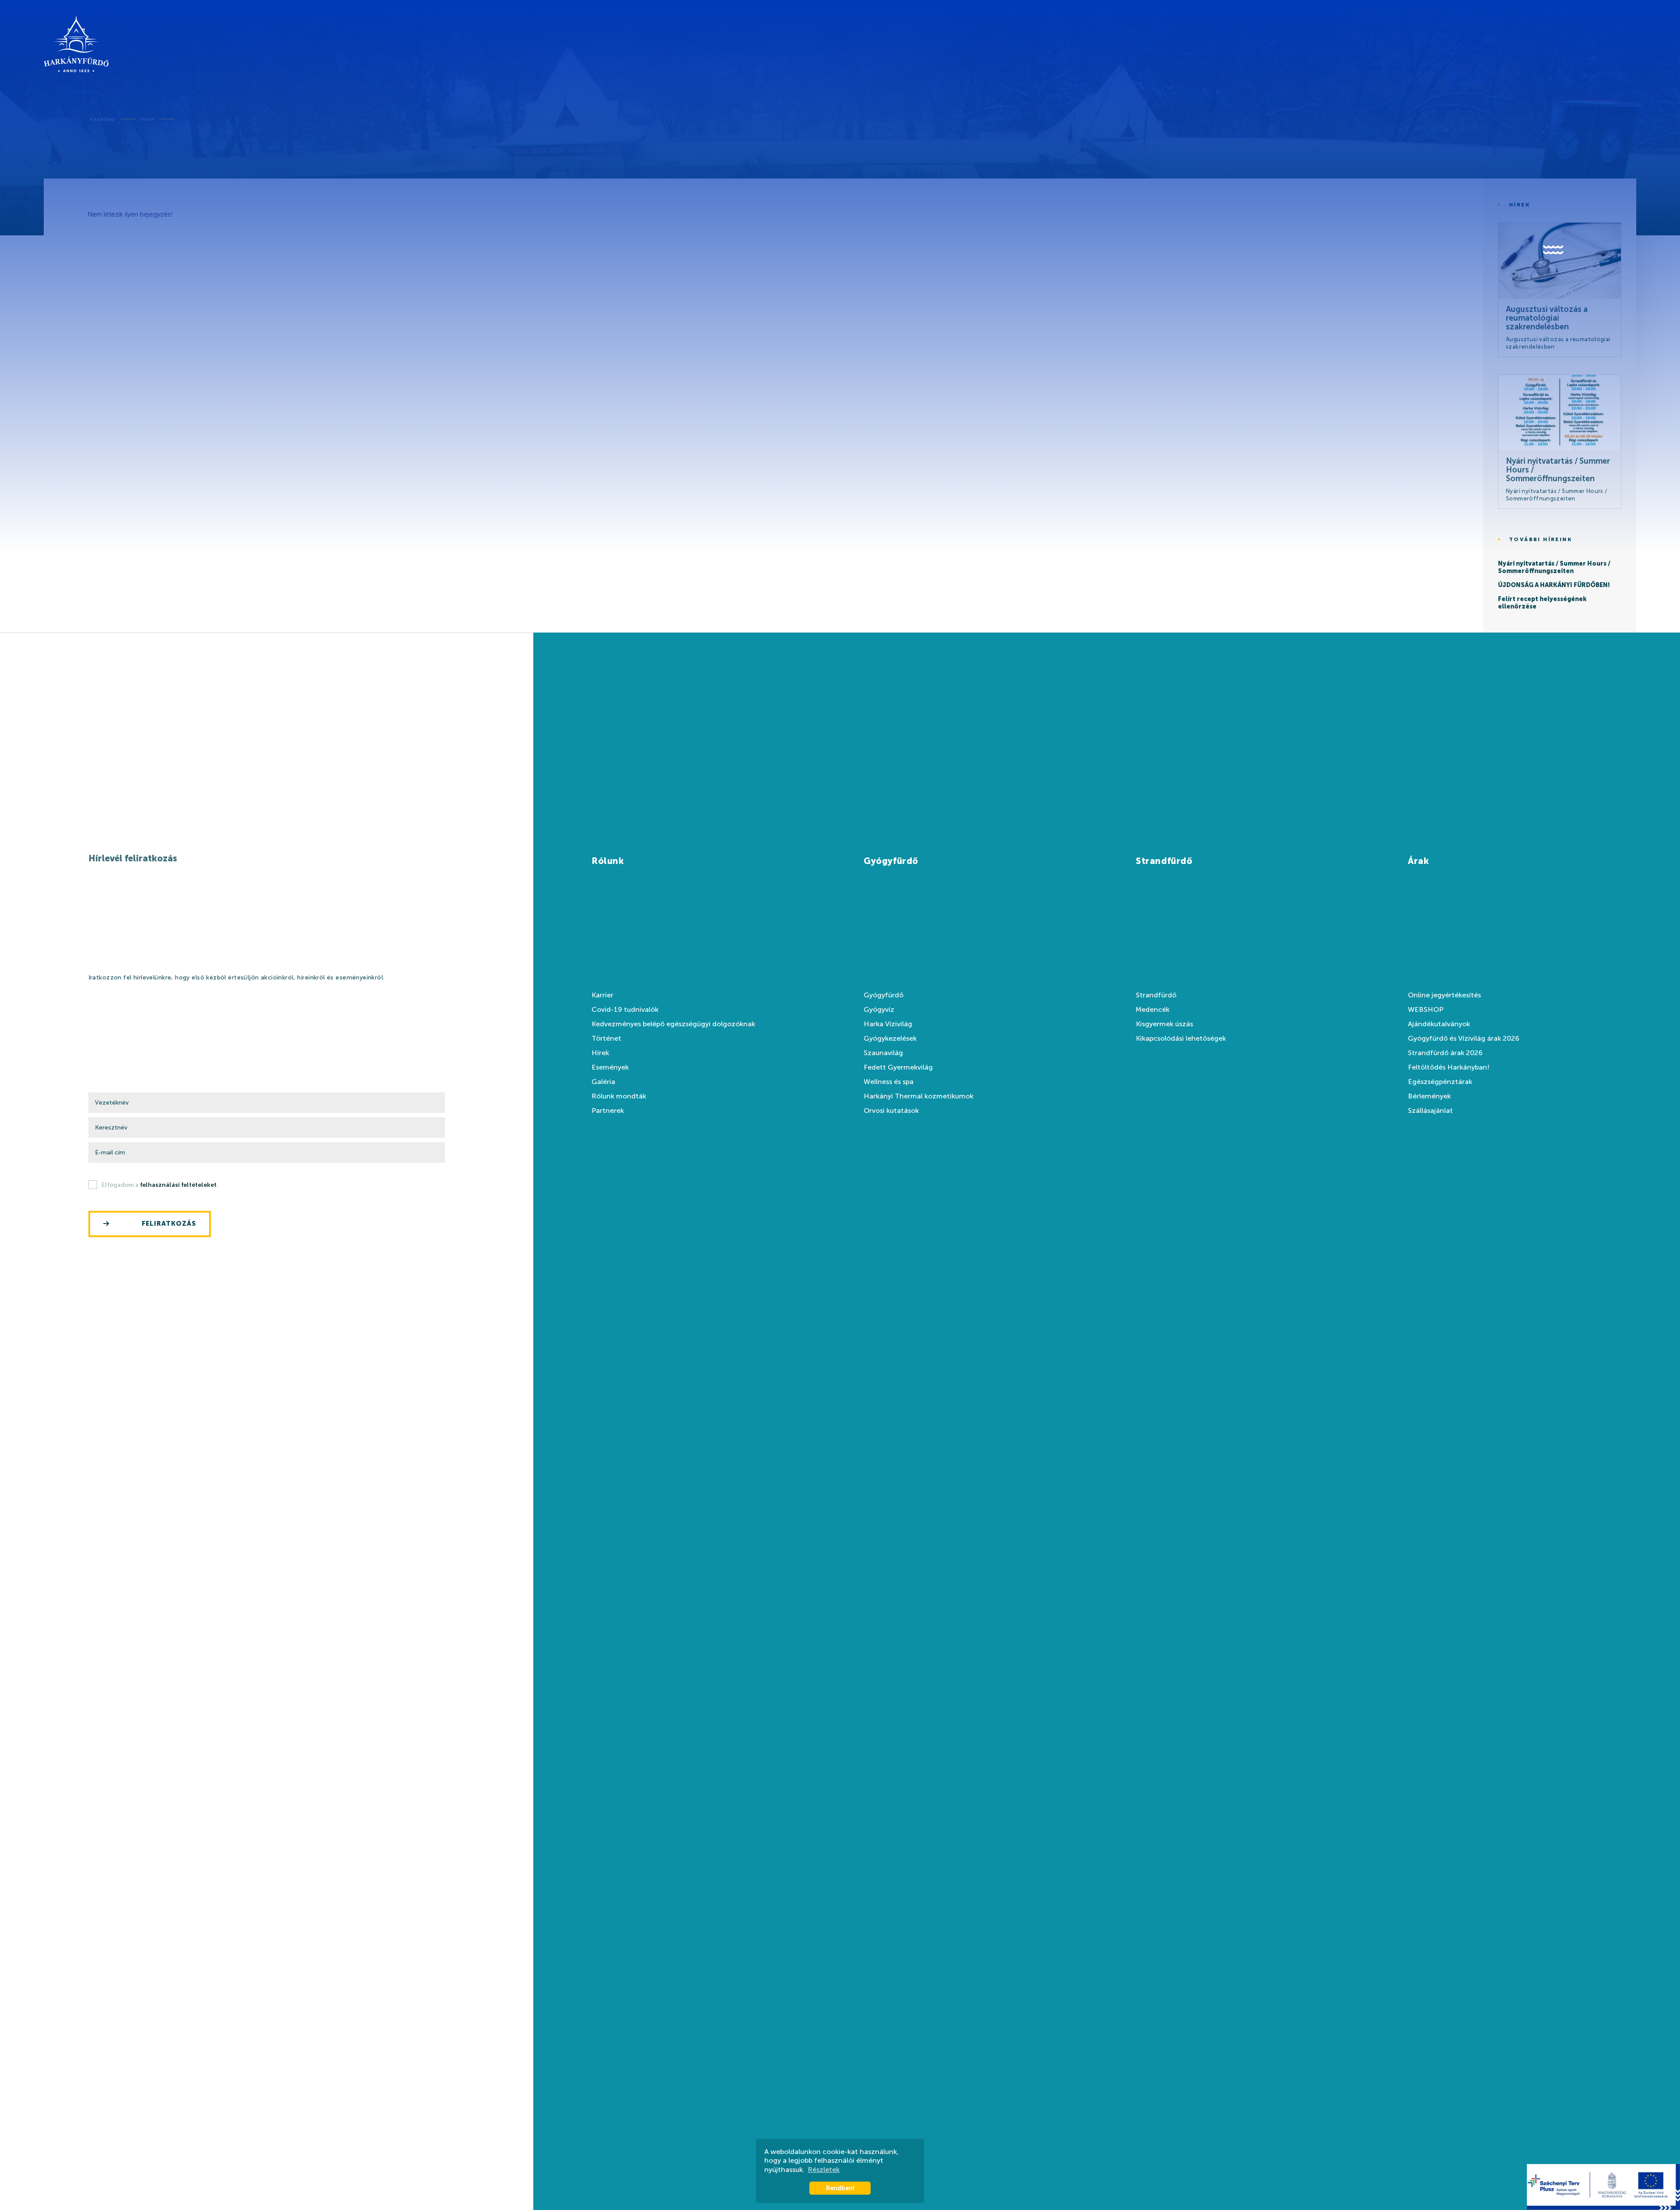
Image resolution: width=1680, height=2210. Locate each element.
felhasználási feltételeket (178, 1185)
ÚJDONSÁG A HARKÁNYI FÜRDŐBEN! (1554, 585)
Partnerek (608, 1111)
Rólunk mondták (619, 1096)
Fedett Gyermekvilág (898, 1067)
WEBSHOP (1426, 1010)
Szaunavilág (883, 1053)
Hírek (147, 119)
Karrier (602, 995)
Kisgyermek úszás (1164, 1024)
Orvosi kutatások (891, 1111)
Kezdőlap (102, 119)
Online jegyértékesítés (1444, 995)
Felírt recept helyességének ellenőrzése (1542, 603)
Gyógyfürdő (884, 995)
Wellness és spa (889, 1082)
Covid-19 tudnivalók (625, 1010)
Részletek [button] (824, 2170)
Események (610, 1067)
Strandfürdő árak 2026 (1445, 1053)
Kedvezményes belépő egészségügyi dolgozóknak (673, 1024)
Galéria (603, 1082)
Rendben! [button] (840, 2188)
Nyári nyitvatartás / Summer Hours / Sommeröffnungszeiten (1554, 568)
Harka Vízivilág (888, 1024)
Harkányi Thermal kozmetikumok (919, 1096)
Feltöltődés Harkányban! (1449, 1067)
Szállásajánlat (1430, 1111)
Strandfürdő (1156, 995)
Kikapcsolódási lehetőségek (1181, 1039)
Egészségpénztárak (1440, 1082)
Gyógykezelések (890, 1039)
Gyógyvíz (879, 1010)
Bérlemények (1429, 1096)
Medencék (1153, 1010)
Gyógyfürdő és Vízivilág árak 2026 (1464, 1039)
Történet (606, 1039)
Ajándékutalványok (1439, 1024)
